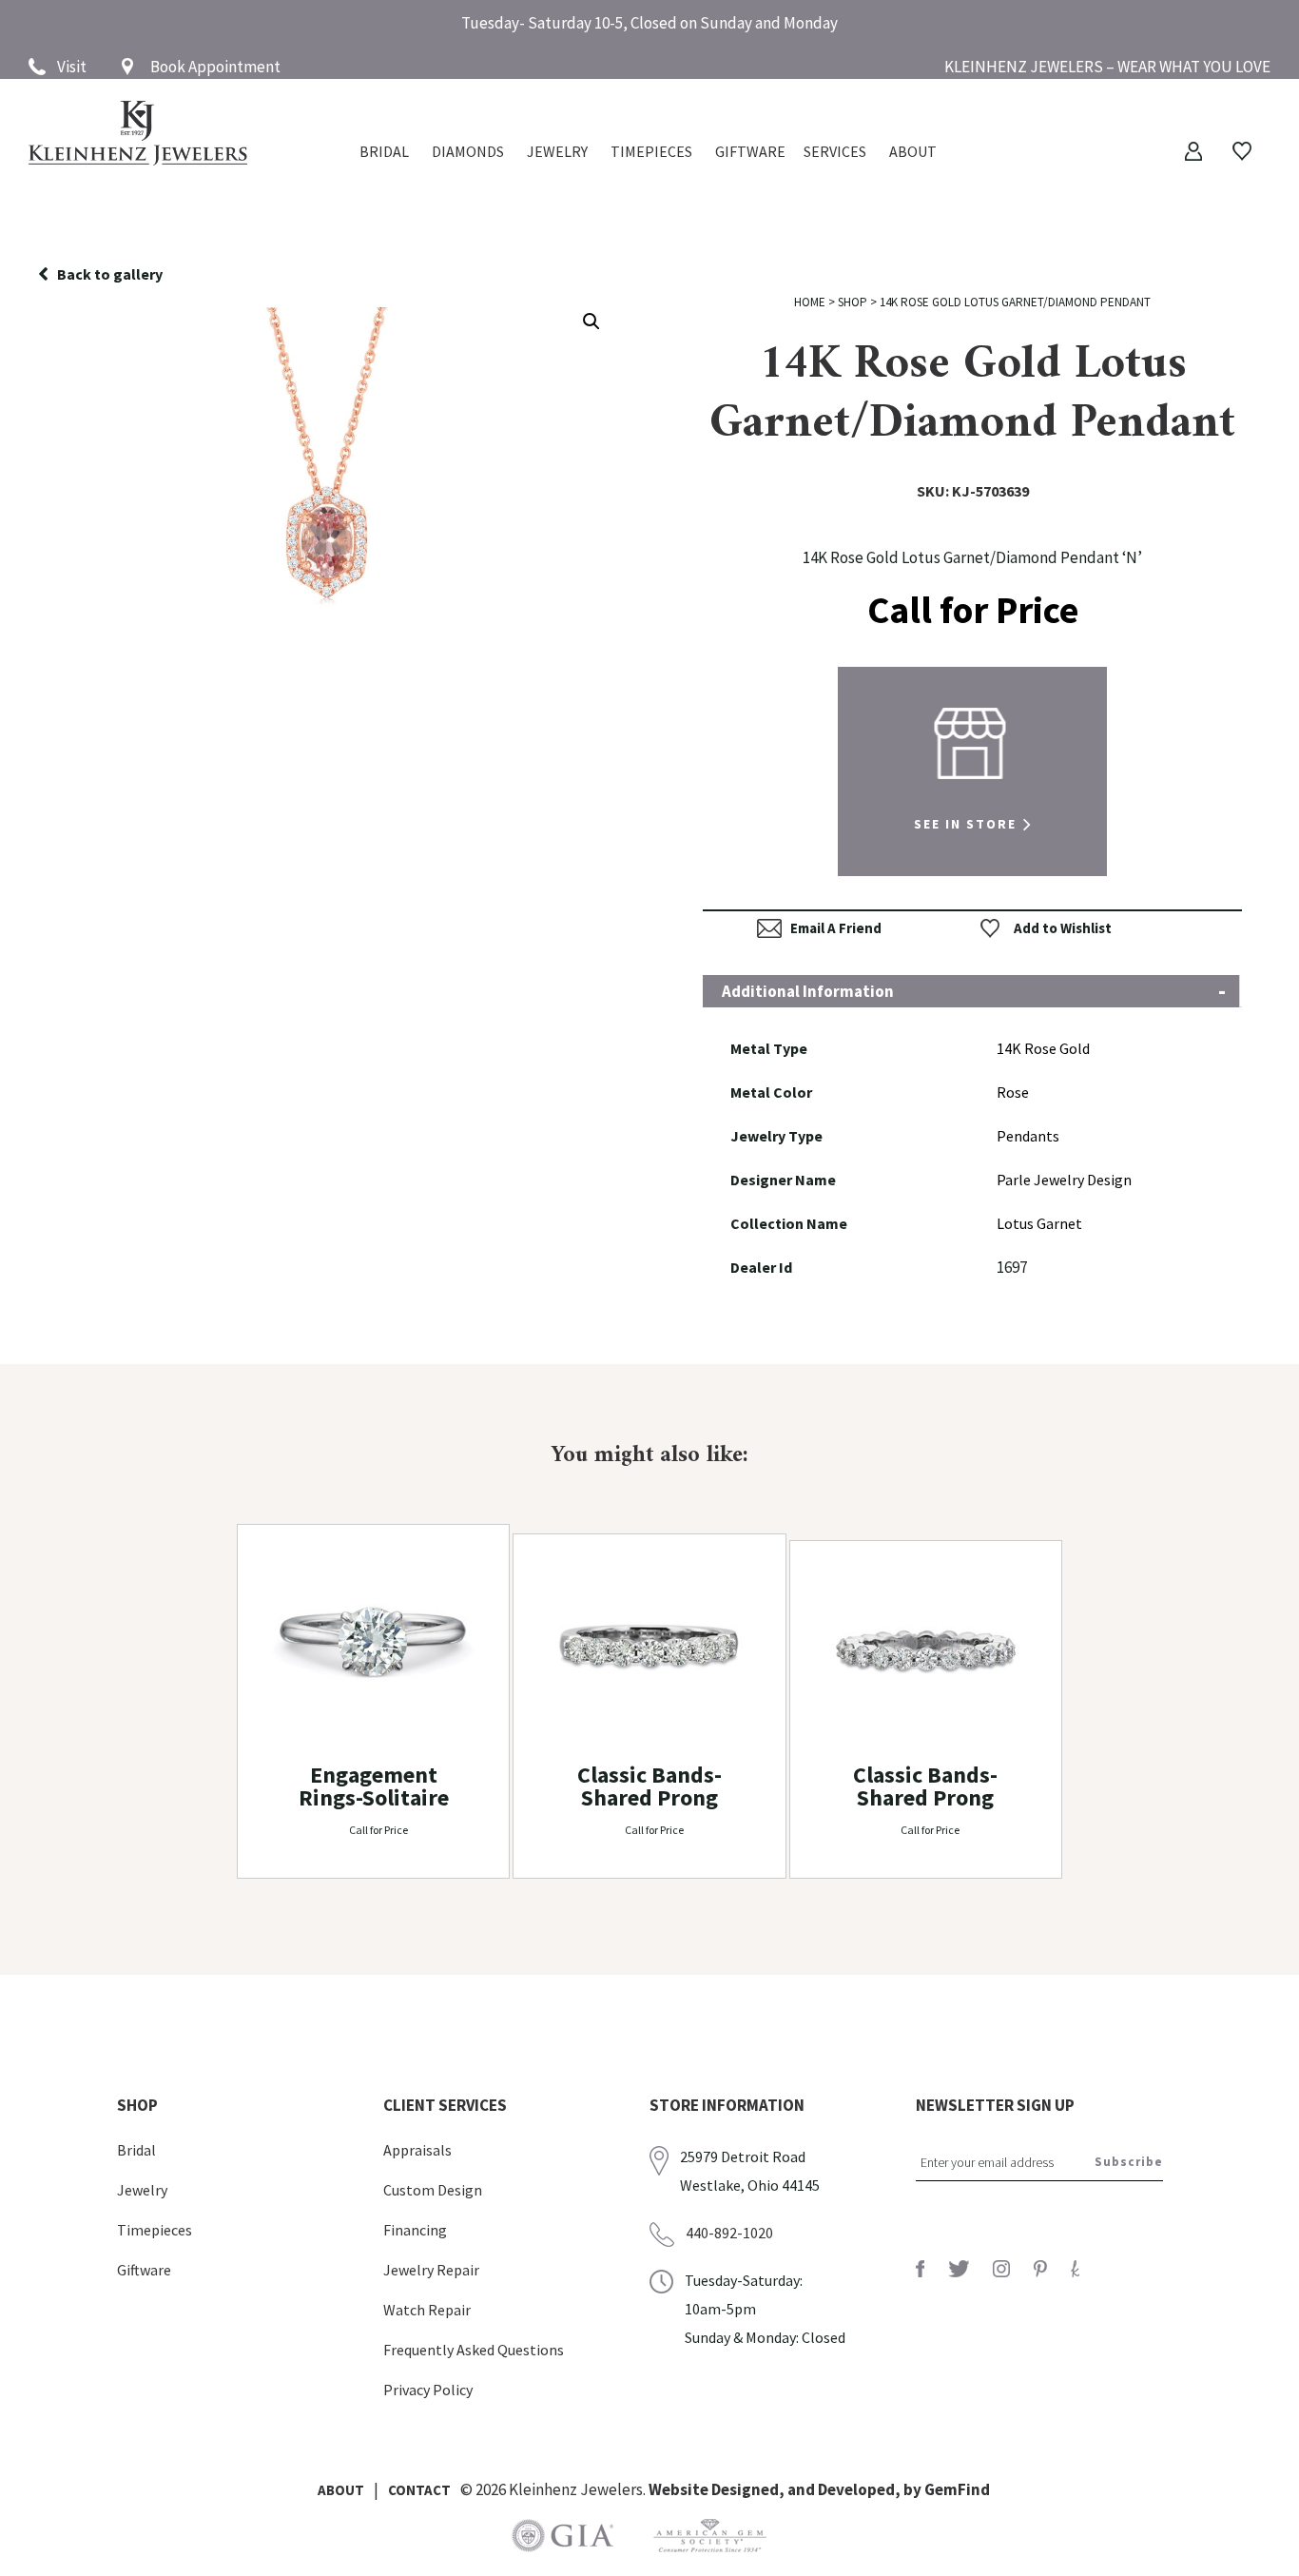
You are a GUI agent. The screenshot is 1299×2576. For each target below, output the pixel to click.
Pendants (1028, 1136)
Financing (415, 2230)
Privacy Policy (428, 2390)
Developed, (861, 2489)
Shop (853, 302)
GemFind (957, 2489)
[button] (591, 322)
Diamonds (468, 153)
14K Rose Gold (1043, 1048)
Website (680, 2489)
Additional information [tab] (808, 991)
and (803, 2489)
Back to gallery (110, 274)
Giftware (750, 153)
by (914, 2489)
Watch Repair (427, 2310)
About (913, 153)
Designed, (749, 2489)
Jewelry (557, 153)
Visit (72, 67)
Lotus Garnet (1039, 1223)
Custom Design (433, 2190)
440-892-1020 (729, 2233)
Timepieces (651, 153)
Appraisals (417, 2150)
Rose (1013, 1092)
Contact (419, 2490)
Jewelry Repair (431, 2270)
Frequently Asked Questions (474, 2350)
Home (810, 302)
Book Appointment (215, 67)
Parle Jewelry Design (1064, 1180)
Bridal (136, 2150)
